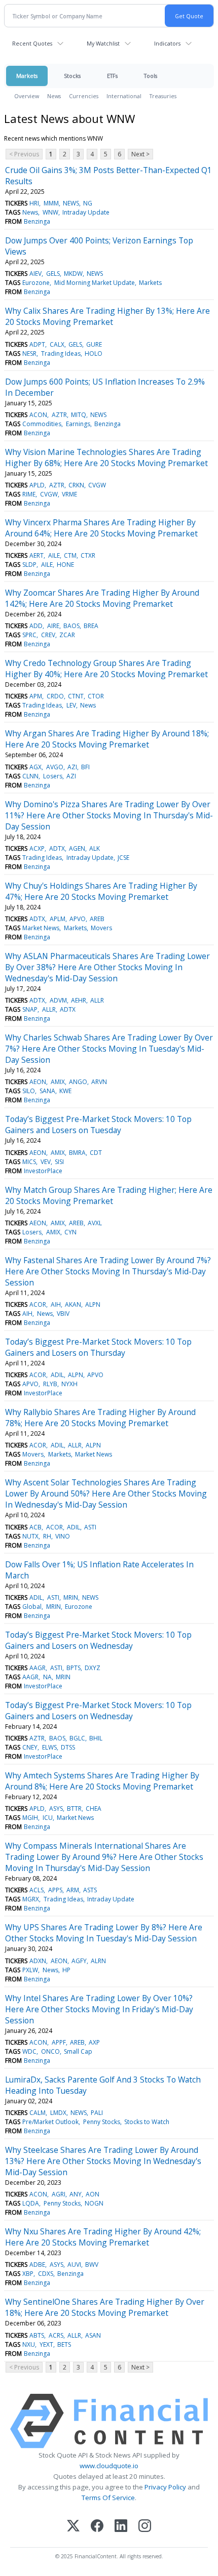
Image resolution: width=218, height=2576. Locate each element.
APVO (78, 919)
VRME (69, 494)
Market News (41, 928)
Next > (140, 154)
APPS (55, 1890)
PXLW (30, 1970)
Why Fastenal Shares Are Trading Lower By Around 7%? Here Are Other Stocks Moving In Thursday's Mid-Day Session (108, 1271)
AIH (56, 1304)
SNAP (30, 1009)
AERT (37, 555)
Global (32, 1607)
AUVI (74, 2265)
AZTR (59, 415)
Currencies (84, 96)
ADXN (38, 1961)
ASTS (90, 1890)
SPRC (29, 635)
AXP (94, 2042)
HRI (34, 203)
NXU (29, 2344)
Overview (27, 96)
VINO (63, 1536)
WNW (50, 212)
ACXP (37, 848)
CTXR (88, 555)
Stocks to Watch (147, 2122)
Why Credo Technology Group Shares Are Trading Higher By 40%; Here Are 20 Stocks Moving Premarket (106, 669)
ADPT (37, 344)
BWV (92, 2265)
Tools (151, 76)
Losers (53, 776)
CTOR (96, 696)
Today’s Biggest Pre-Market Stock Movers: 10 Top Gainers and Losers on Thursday (98, 1347)
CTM (70, 555)
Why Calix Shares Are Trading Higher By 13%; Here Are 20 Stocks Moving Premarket (107, 316)
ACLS (37, 1890)
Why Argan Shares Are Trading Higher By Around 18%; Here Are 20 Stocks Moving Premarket (107, 739)
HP (66, 1970)
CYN (70, 1232)
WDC (29, 2051)
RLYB (50, 1384)
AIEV (35, 274)
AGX (35, 767)
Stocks (72, 76)
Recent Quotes (32, 43)
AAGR (38, 1668)
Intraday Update (86, 212)
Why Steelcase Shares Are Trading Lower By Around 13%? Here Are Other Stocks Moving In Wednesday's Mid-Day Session (103, 2161)
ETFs (112, 76)
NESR (29, 354)
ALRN (98, 1961)
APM (36, 696)
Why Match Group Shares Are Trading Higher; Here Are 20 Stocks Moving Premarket (109, 1195)
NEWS (71, 203)
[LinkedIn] (121, 2527)
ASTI (90, 1527)
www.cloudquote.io (109, 2466)
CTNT (76, 696)
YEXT (46, 2344)
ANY (76, 2194)
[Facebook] (97, 2527)
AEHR (79, 1000)
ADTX (57, 848)
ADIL (57, 1375)
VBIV (63, 1314)
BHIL (96, 1738)
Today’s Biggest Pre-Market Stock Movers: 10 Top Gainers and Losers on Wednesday (98, 1640)
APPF (59, 2042)
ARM (73, 1890)
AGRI (59, 2194)
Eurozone (36, 283)
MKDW (73, 274)
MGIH (30, 1818)
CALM (38, 2113)
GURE (94, 344)
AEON (38, 1082)
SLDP (29, 565)
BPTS (74, 1668)
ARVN (99, 1082)
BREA (91, 626)
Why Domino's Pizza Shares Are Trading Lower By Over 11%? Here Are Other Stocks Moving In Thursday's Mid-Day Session (109, 815)
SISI (59, 1162)
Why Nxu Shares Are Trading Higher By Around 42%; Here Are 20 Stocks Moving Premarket (103, 2237)
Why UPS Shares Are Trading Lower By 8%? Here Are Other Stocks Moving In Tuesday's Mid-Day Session (104, 1933)
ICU (48, 1818)
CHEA (94, 1809)
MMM (51, 203)
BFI (85, 767)
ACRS (56, 2335)
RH (47, 1536)
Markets (27, 76)
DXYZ (93, 1668)
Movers (101, 928)
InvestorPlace (43, 1171)
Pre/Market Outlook (50, 2122)
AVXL (95, 1223)
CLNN (30, 776)
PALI (97, 2113)
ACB (35, 1527)
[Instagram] (145, 2527)
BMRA (77, 1153)
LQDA (31, 2203)
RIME (29, 494)
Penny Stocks (102, 2122)
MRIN (71, 1597)
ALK (95, 848)
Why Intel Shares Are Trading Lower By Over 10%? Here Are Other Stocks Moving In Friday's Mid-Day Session (99, 2009)
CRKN (76, 485)
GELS (53, 274)
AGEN (77, 848)
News (54, 96)
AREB (97, 919)
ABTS (37, 2335)
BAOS (71, 626)
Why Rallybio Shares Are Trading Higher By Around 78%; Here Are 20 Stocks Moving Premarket (100, 1418)
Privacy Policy (165, 2487)
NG (88, 203)
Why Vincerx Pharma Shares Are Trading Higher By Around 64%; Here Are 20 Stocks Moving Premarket (101, 528)
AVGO (55, 767)
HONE (65, 565)
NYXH (69, 1384)
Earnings (78, 424)
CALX (57, 344)
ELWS (49, 1747)
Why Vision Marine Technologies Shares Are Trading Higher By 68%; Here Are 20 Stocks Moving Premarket (106, 458)
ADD (36, 626)
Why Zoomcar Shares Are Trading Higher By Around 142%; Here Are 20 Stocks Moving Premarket (102, 598)
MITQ (79, 415)
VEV (46, 1162)
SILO (29, 1091)
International (124, 96)
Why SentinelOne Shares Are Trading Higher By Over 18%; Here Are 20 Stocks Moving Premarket (105, 2307)
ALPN (93, 1304)
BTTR (74, 1809)
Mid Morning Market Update (95, 283)
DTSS (68, 1747)
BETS (64, 2344)
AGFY (79, 1961)
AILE (54, 555)
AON (93, 2194)
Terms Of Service (108, 2498)
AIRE (53, 626)
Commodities (42, 424)
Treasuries (163, 96)
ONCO (50, 2051)
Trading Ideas (61, 354)
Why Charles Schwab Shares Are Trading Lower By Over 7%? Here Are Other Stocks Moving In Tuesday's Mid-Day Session (109, 1049)
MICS (29, 1162)
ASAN (93, 2335)
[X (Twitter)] (73, 2527)
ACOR (38, 1304)
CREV (48, 635)
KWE (65, 1091)
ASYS (56, 1809)
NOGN (94, 2203)
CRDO (55, 696)
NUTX (30, 1536)
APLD (37, 485)
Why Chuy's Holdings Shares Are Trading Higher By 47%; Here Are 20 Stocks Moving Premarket (101, 891)
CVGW (97, 485)
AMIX (58, 1082)
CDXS (46, 2274)
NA (47, 1677)
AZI (72, 767)
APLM (58, 919)
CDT (96, 1153)
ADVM (58, 1000)
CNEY (30, 1747)
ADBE (37, 2265)
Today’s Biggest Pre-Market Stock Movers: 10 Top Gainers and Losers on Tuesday (98, 1125)
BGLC (77, 1738)
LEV (71, 705)
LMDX (58, 2113)
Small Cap (78, 2051)
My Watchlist (103, 43)
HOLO (94, 354)
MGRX (31, 1899)
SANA (47, 1091)
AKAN (73, 1304)
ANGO (78, 1082)
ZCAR (67, 635)
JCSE (123, 858)
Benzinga (37, 221)
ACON (38, 415)
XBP (28, 2274)
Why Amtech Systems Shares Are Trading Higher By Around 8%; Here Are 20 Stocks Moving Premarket (102, 1781)
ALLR (97, 1000)
